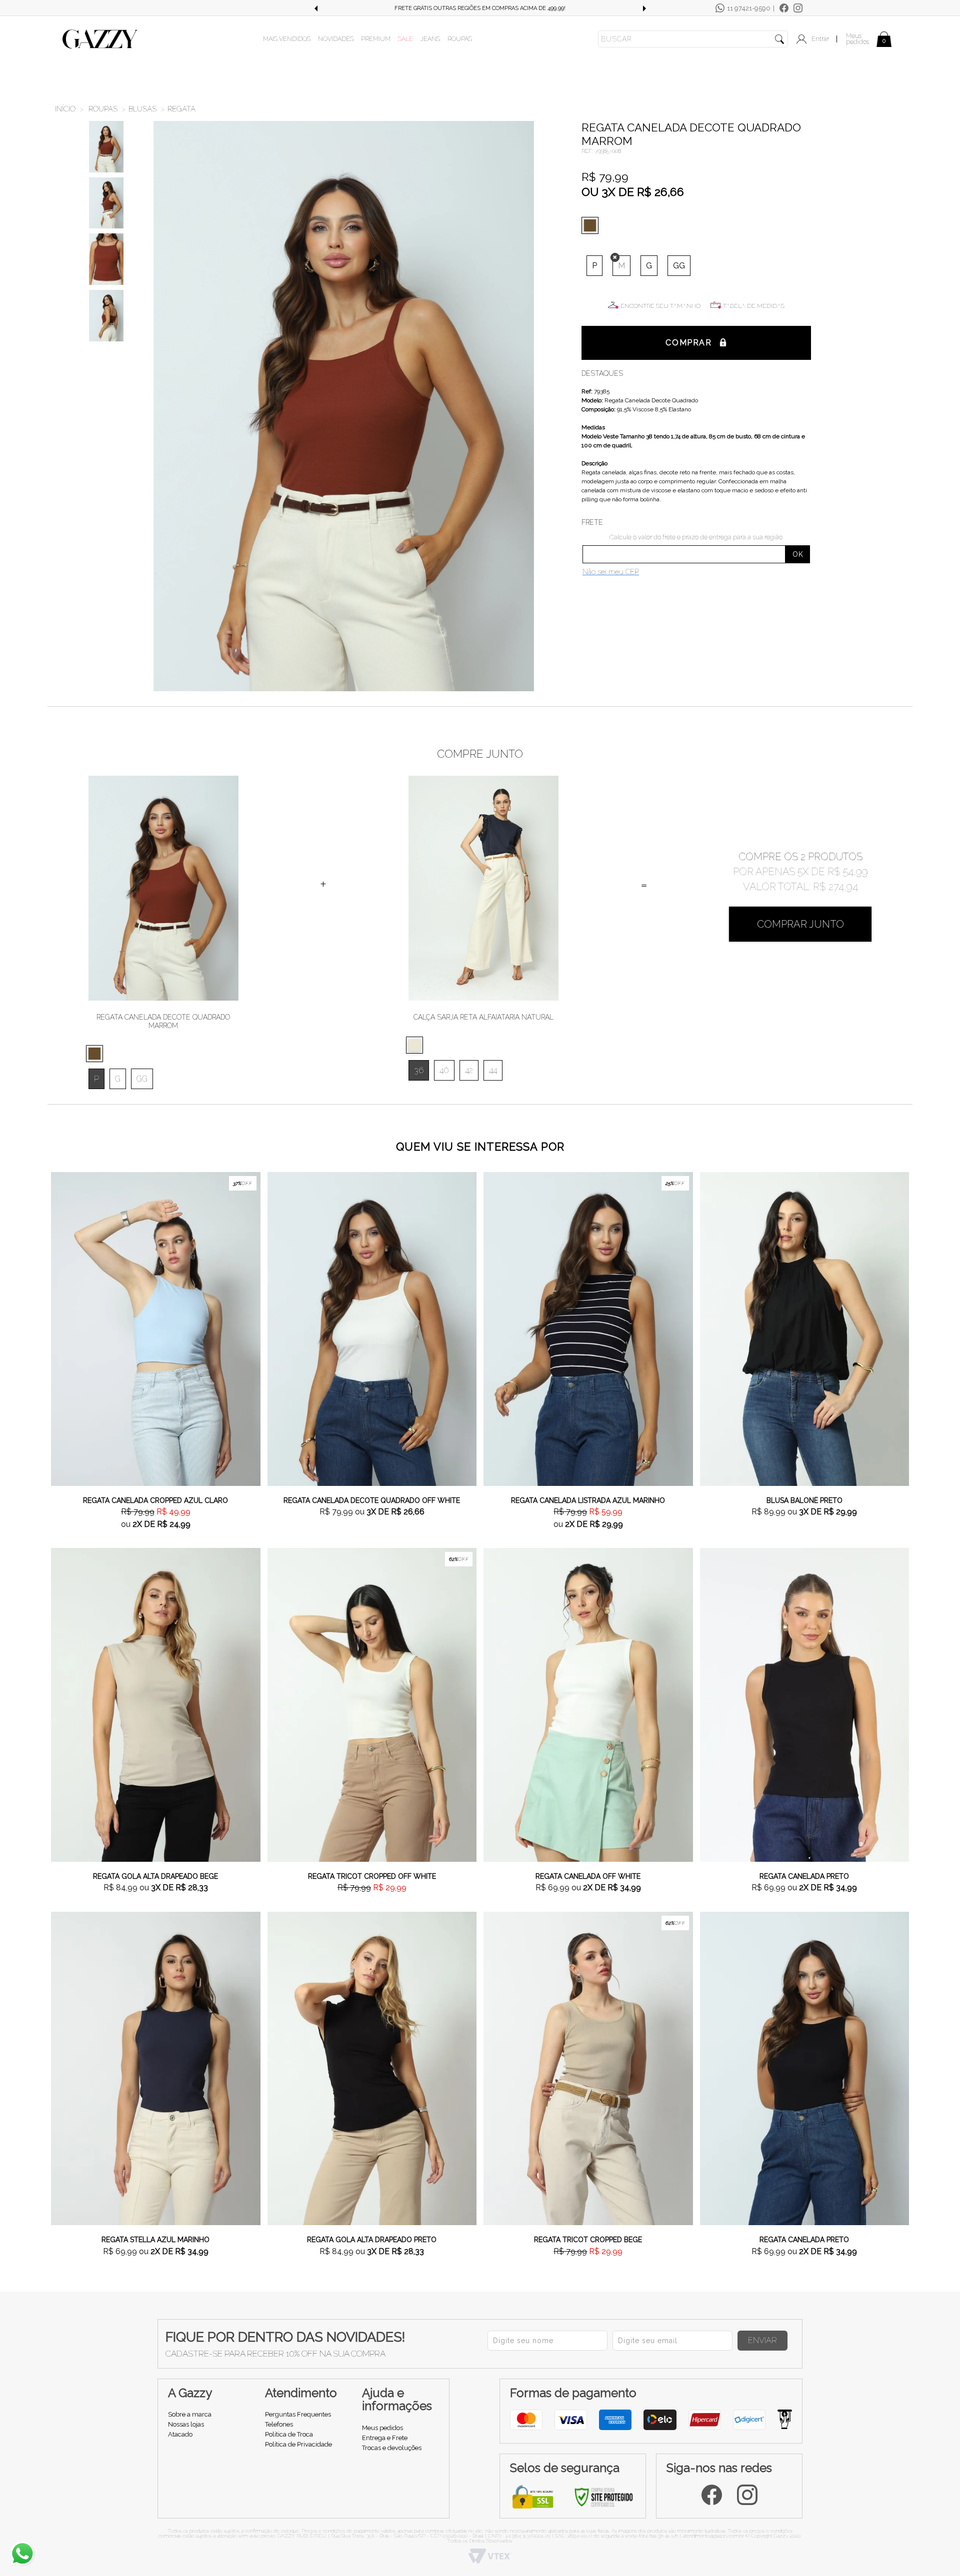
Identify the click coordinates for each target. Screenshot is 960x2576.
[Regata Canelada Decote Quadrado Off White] (372, 1328)
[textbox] (693, 39)
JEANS (430, 39)
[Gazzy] (100, 38)
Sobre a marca (190, 2414)
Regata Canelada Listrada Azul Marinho (588, 1500)
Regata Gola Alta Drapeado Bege (155, 1876)
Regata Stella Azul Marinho (155, 2240)
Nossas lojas (186, 2424)
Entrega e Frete (385, 2438)
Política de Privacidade (298, 2444)
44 (493, 1070)
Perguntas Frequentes (298, 2414)
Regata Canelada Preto (804, 1876)
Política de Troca (289, 2434)
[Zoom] (106, 147)
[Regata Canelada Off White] (588, 1704)
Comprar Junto (800, 924)
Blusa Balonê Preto (804, 1500)
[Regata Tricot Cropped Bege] (588, 2068)
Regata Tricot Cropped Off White (372, 1876)
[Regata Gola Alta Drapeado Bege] (156, 1704)
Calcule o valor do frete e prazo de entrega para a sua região (696, 537)
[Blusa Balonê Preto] (805, 1328)
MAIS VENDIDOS (287, 39)
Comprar (688, 343)
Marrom (592, 225)
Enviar (762, 2340)
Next (644, 8)
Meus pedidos (857, 39)
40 (444, 1070)
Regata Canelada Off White (588, 1876)
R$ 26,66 (660, 192)
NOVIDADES (336, 39)
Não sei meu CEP (611, 572)
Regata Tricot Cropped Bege (588, 2240)
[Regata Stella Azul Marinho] (156, 2068)
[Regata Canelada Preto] (805, 1704)
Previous (315, 8)
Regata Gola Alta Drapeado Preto (372, 2240)
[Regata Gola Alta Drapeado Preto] (372, 2068)
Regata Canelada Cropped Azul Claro (155, 1500)
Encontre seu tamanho (660, 306)
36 (419, 1070)
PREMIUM (376, 39)
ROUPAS (460, 39)
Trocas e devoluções (392, 2448)
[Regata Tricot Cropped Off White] (372, 1704)
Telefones (279, 2424)
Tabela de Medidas (754, 306)
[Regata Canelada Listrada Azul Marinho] (588, 1328)
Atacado (180, 2434)
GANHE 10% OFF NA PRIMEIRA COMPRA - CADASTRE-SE (480, 8)
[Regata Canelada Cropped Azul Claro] (156, 1328)
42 (469, 1070)
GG (679, 266)
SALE (405, 39)
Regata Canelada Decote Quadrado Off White (372, 1500)
